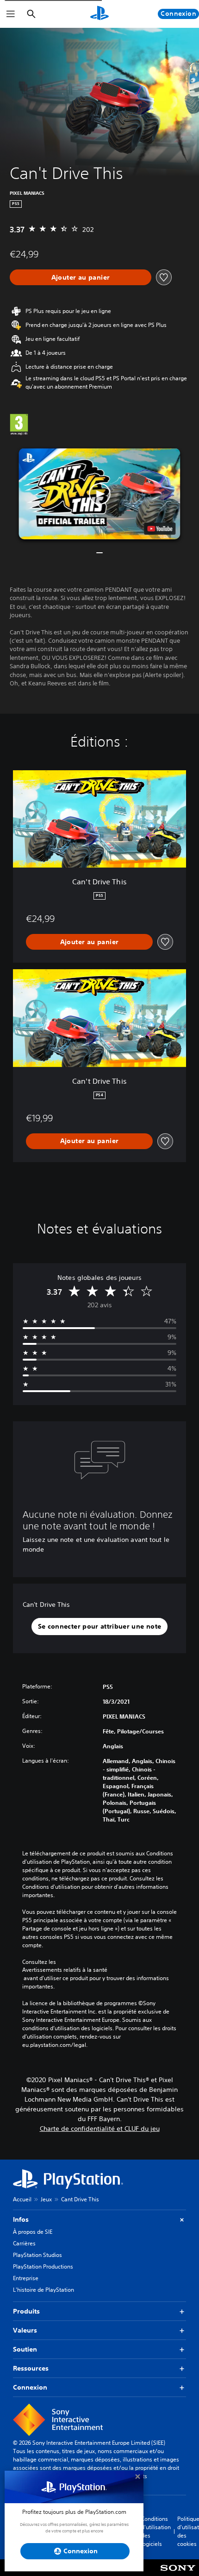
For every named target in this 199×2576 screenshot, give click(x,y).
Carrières (24, 2243)
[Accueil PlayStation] (99, 14)
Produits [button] (26, 2311)
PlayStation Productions (43, 2266)
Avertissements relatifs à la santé (65, 1970)
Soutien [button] (25, 2349)
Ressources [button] (31, 2368)
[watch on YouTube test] (160, 529)
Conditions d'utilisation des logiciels (156, 2531)
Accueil (22, 2199)
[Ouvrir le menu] (11, 14)
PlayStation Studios (37, 2255)
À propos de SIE (33, 2232)
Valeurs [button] (25, 2330)
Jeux (46, 2199)
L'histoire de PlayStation (44, 2290)
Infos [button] (21, 2219)
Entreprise (26, 2278)
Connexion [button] (30, 2387)
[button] (99, 493)
